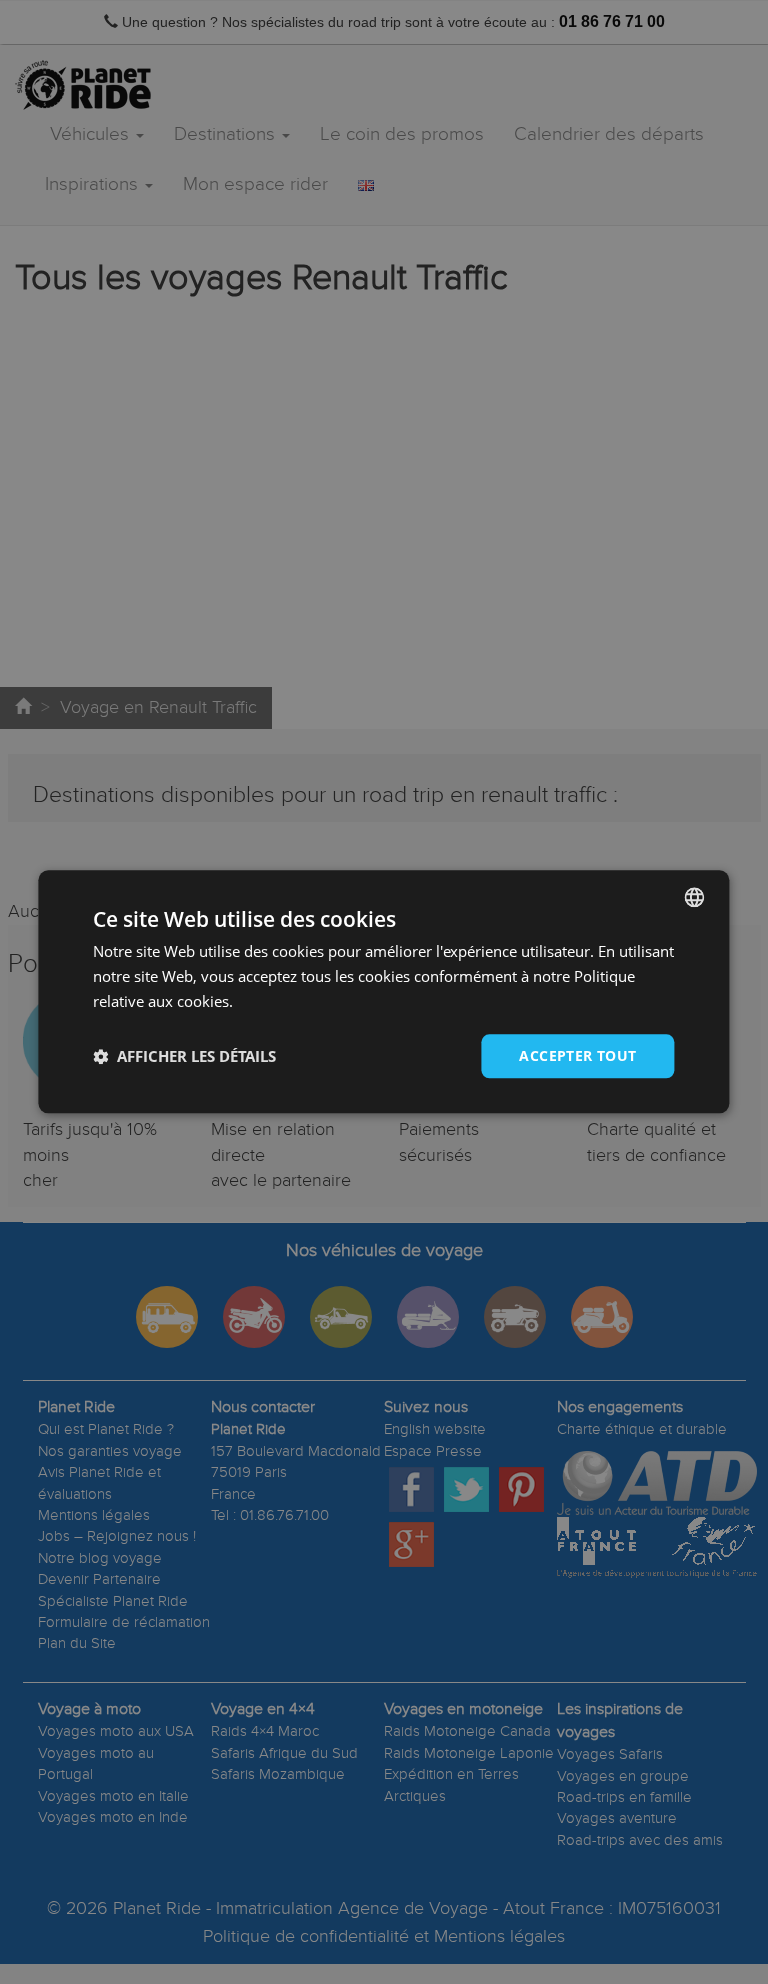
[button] (184, 1056)
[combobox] (695, 897)
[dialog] (383, 991)
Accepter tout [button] (577, 1055)
